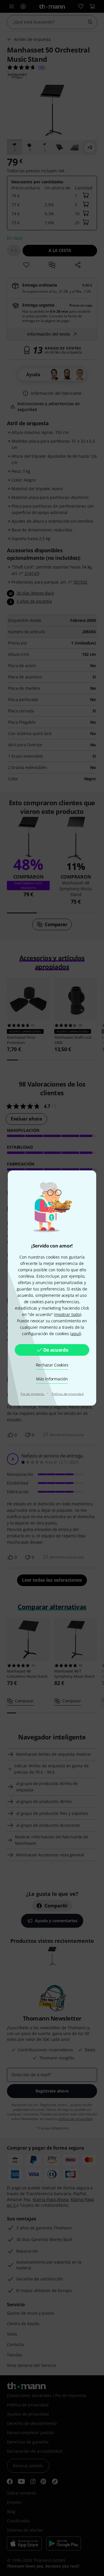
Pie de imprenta (33, 1394)
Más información (52, 1379)
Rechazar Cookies (52, 1365)
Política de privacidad (68, 1394)
